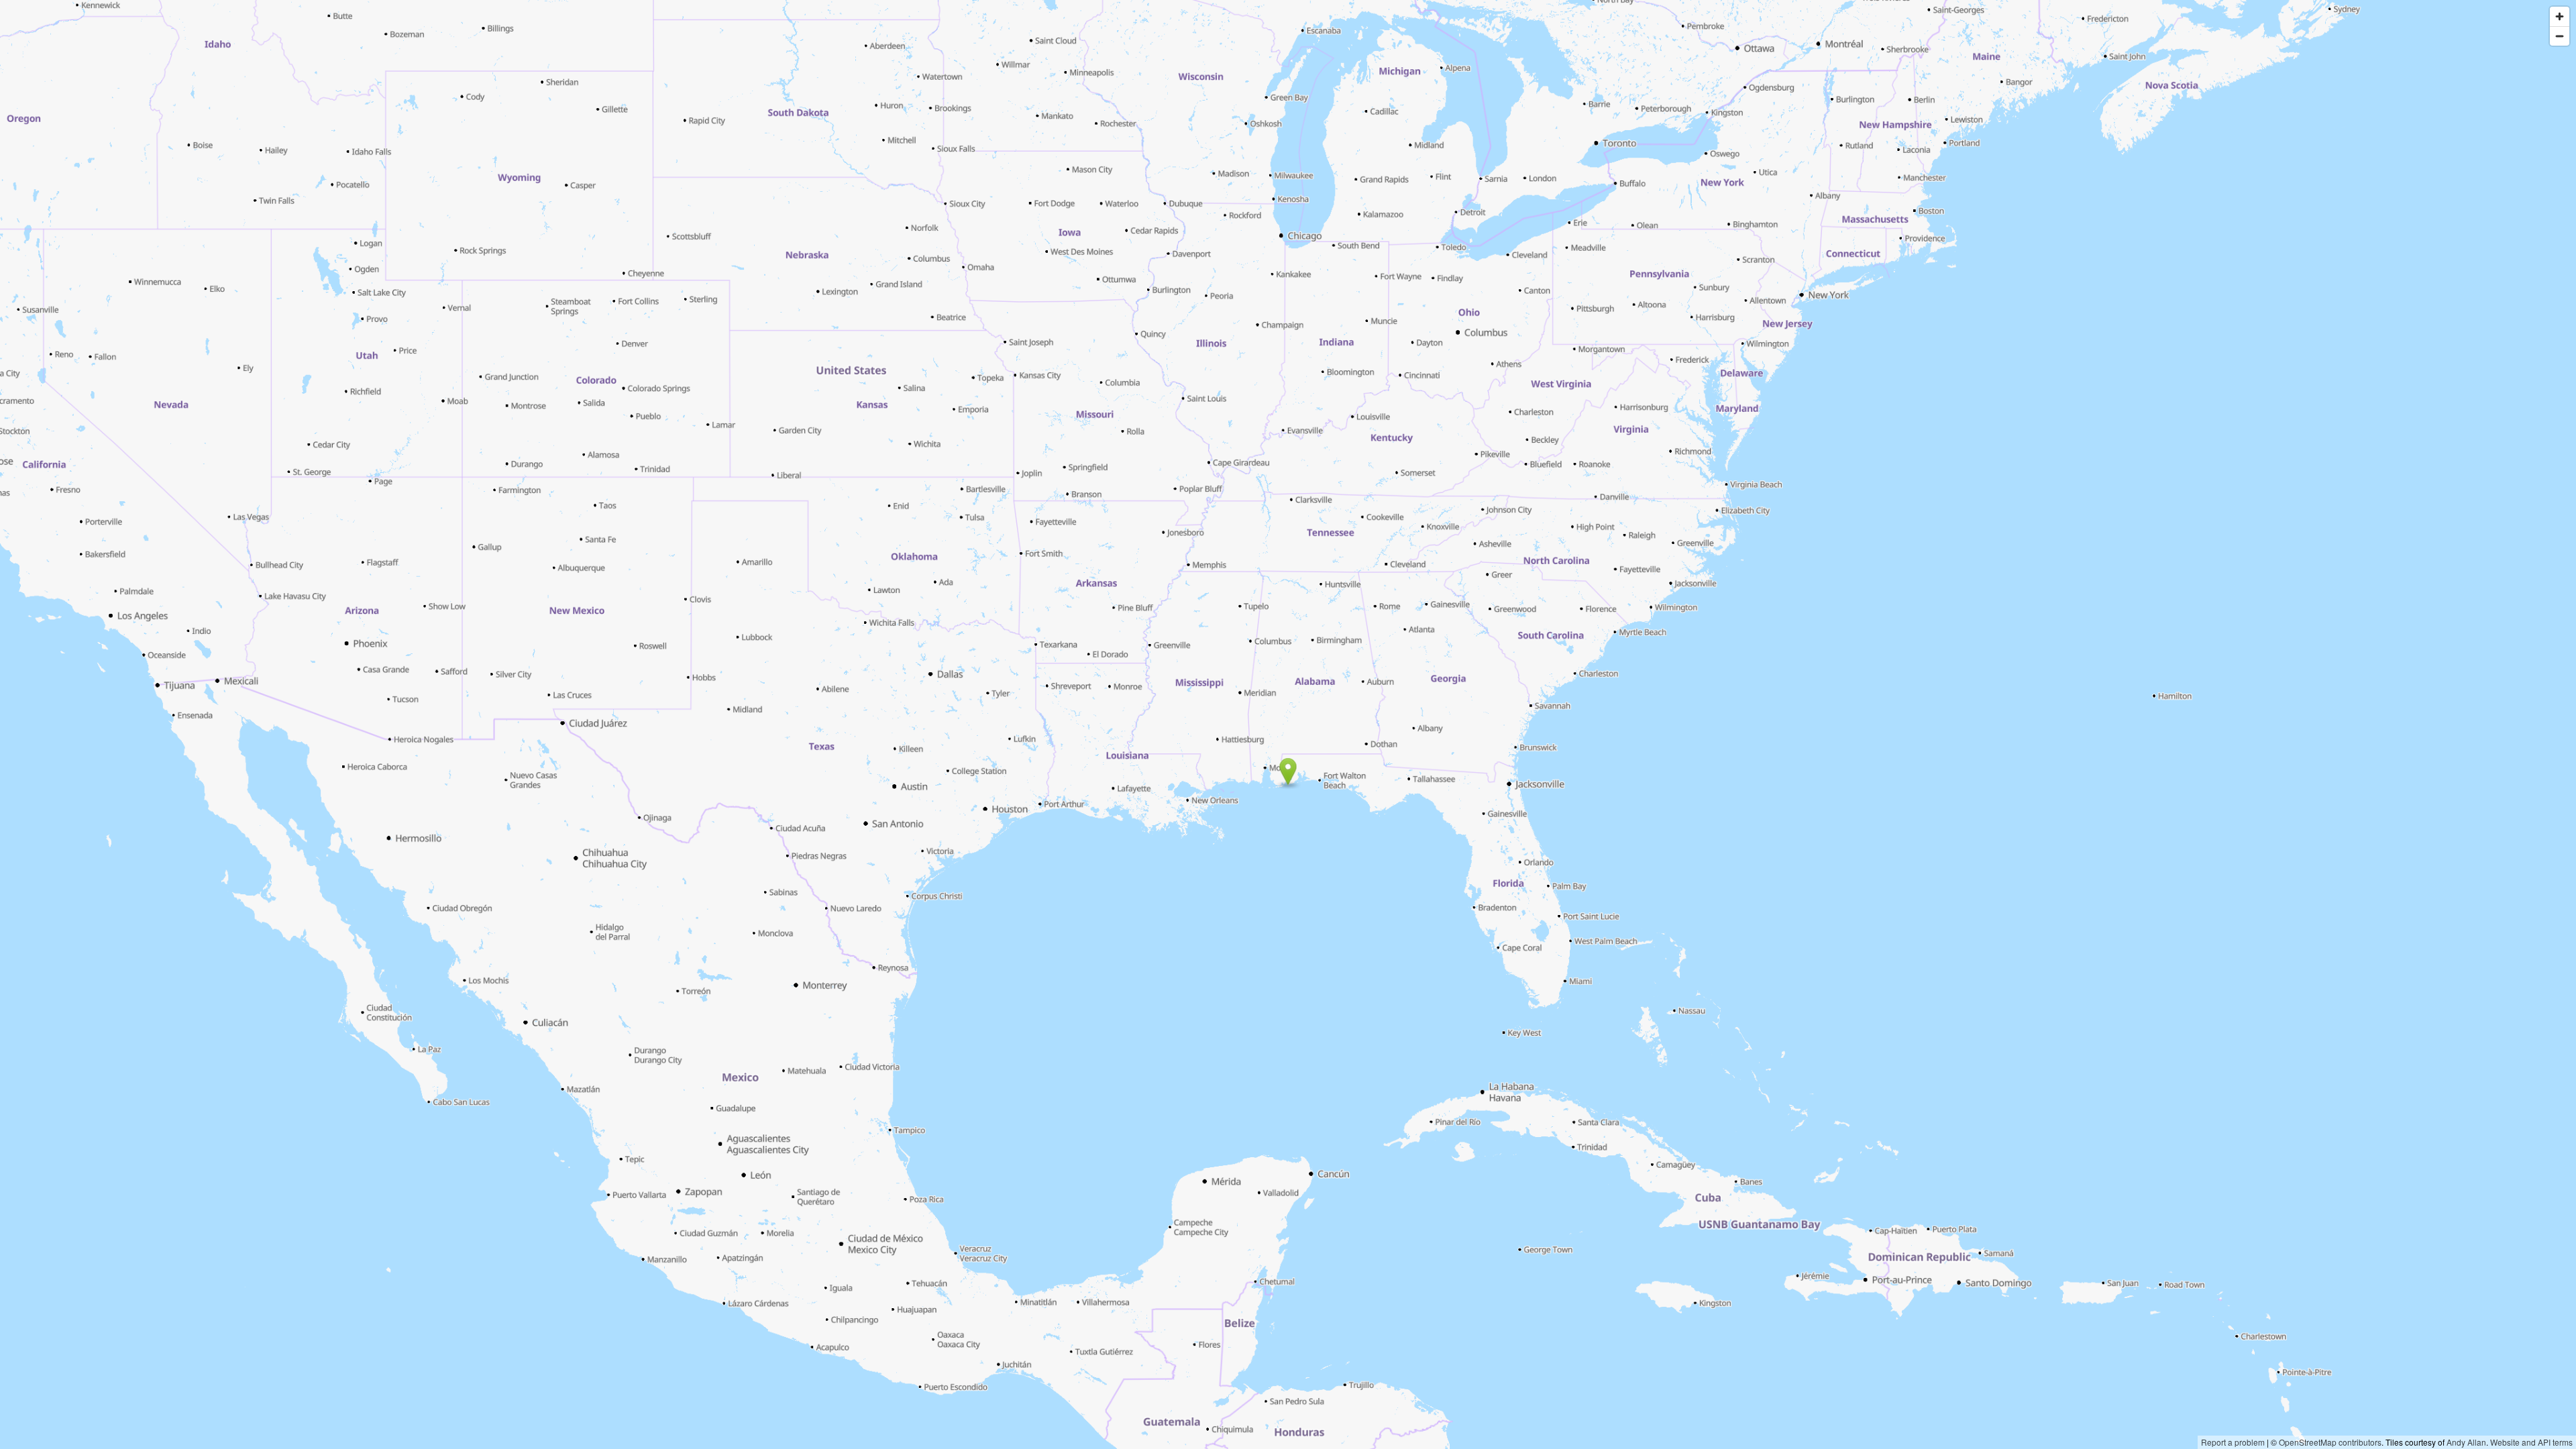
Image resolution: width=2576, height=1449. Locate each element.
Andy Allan (2466, 1442)
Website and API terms (2531, 1442)
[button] (1288, 771)
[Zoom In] (2560, 16)
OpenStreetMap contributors (2330, 1442)
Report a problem (2233, 1442)
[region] (1288, 724)
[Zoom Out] (2560, 36)
